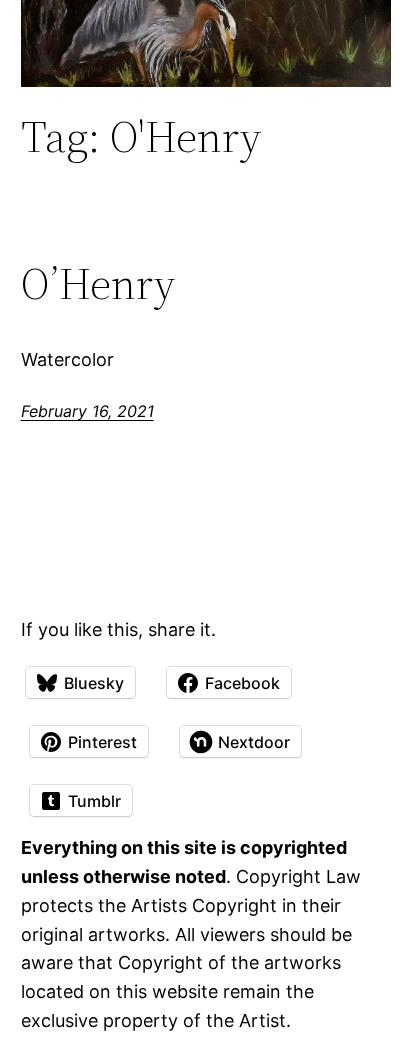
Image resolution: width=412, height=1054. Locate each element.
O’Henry (98, 284)
